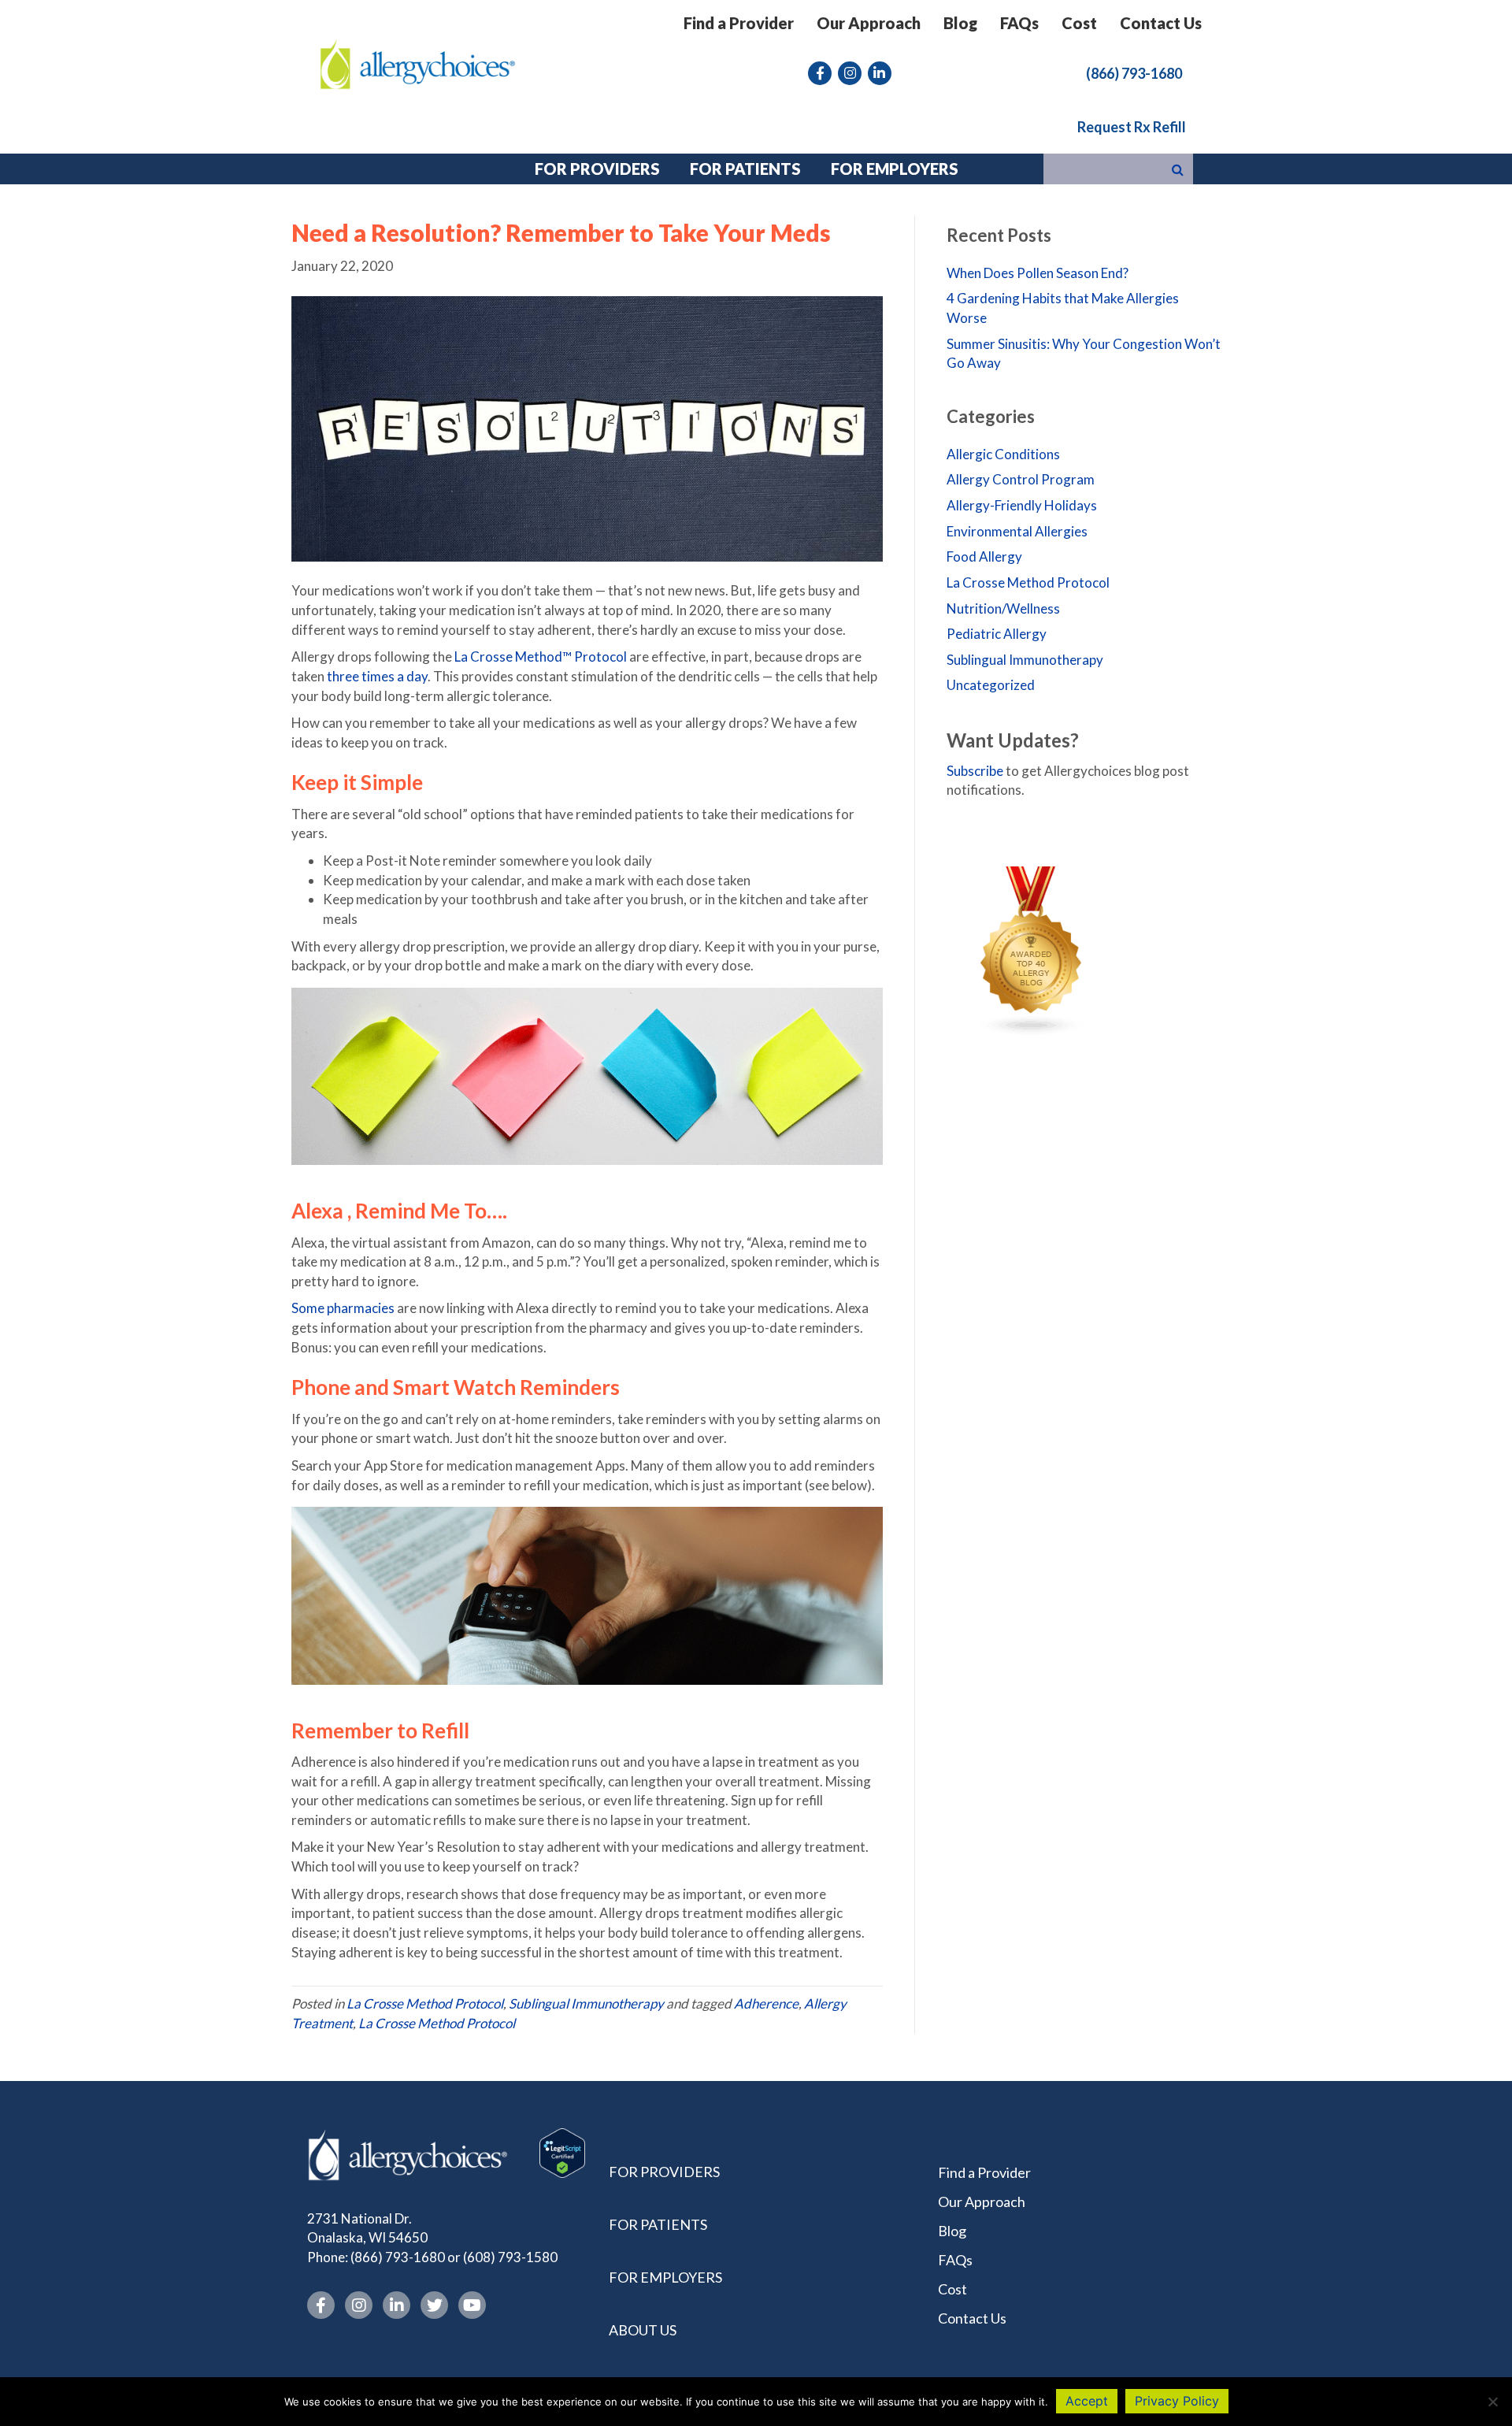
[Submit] (1178, 169)
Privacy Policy (1177, 2401)
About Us (643, 2330)
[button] (1134, 72)
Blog (960, 23)
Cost (1079, 23)
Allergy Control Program (1021, 479)
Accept (1087, 2401)
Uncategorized (991, 685)
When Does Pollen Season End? (1038, 273)
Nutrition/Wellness (1003, 608)
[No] (1492, 2402)
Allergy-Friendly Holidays (1022, 505)
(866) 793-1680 (398, 2257)
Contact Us (1161, 23)
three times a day (377, 676)
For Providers (664, 2172)
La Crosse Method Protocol (425, 2003)
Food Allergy (984, 556)
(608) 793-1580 (510, 2257)
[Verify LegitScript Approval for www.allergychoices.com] (562, 2151)
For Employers (665, 2277)
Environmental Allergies (1017, 531)
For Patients (658, 2224)
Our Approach (869, 23)
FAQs (1019, 23)
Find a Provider (739, 23)
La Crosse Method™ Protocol (541, 657)
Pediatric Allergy (997, 634)
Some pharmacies (343, 1308)
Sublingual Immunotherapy (586, 2003)
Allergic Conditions (1003, 454)
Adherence (766, 2003)
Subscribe (975, 771)
